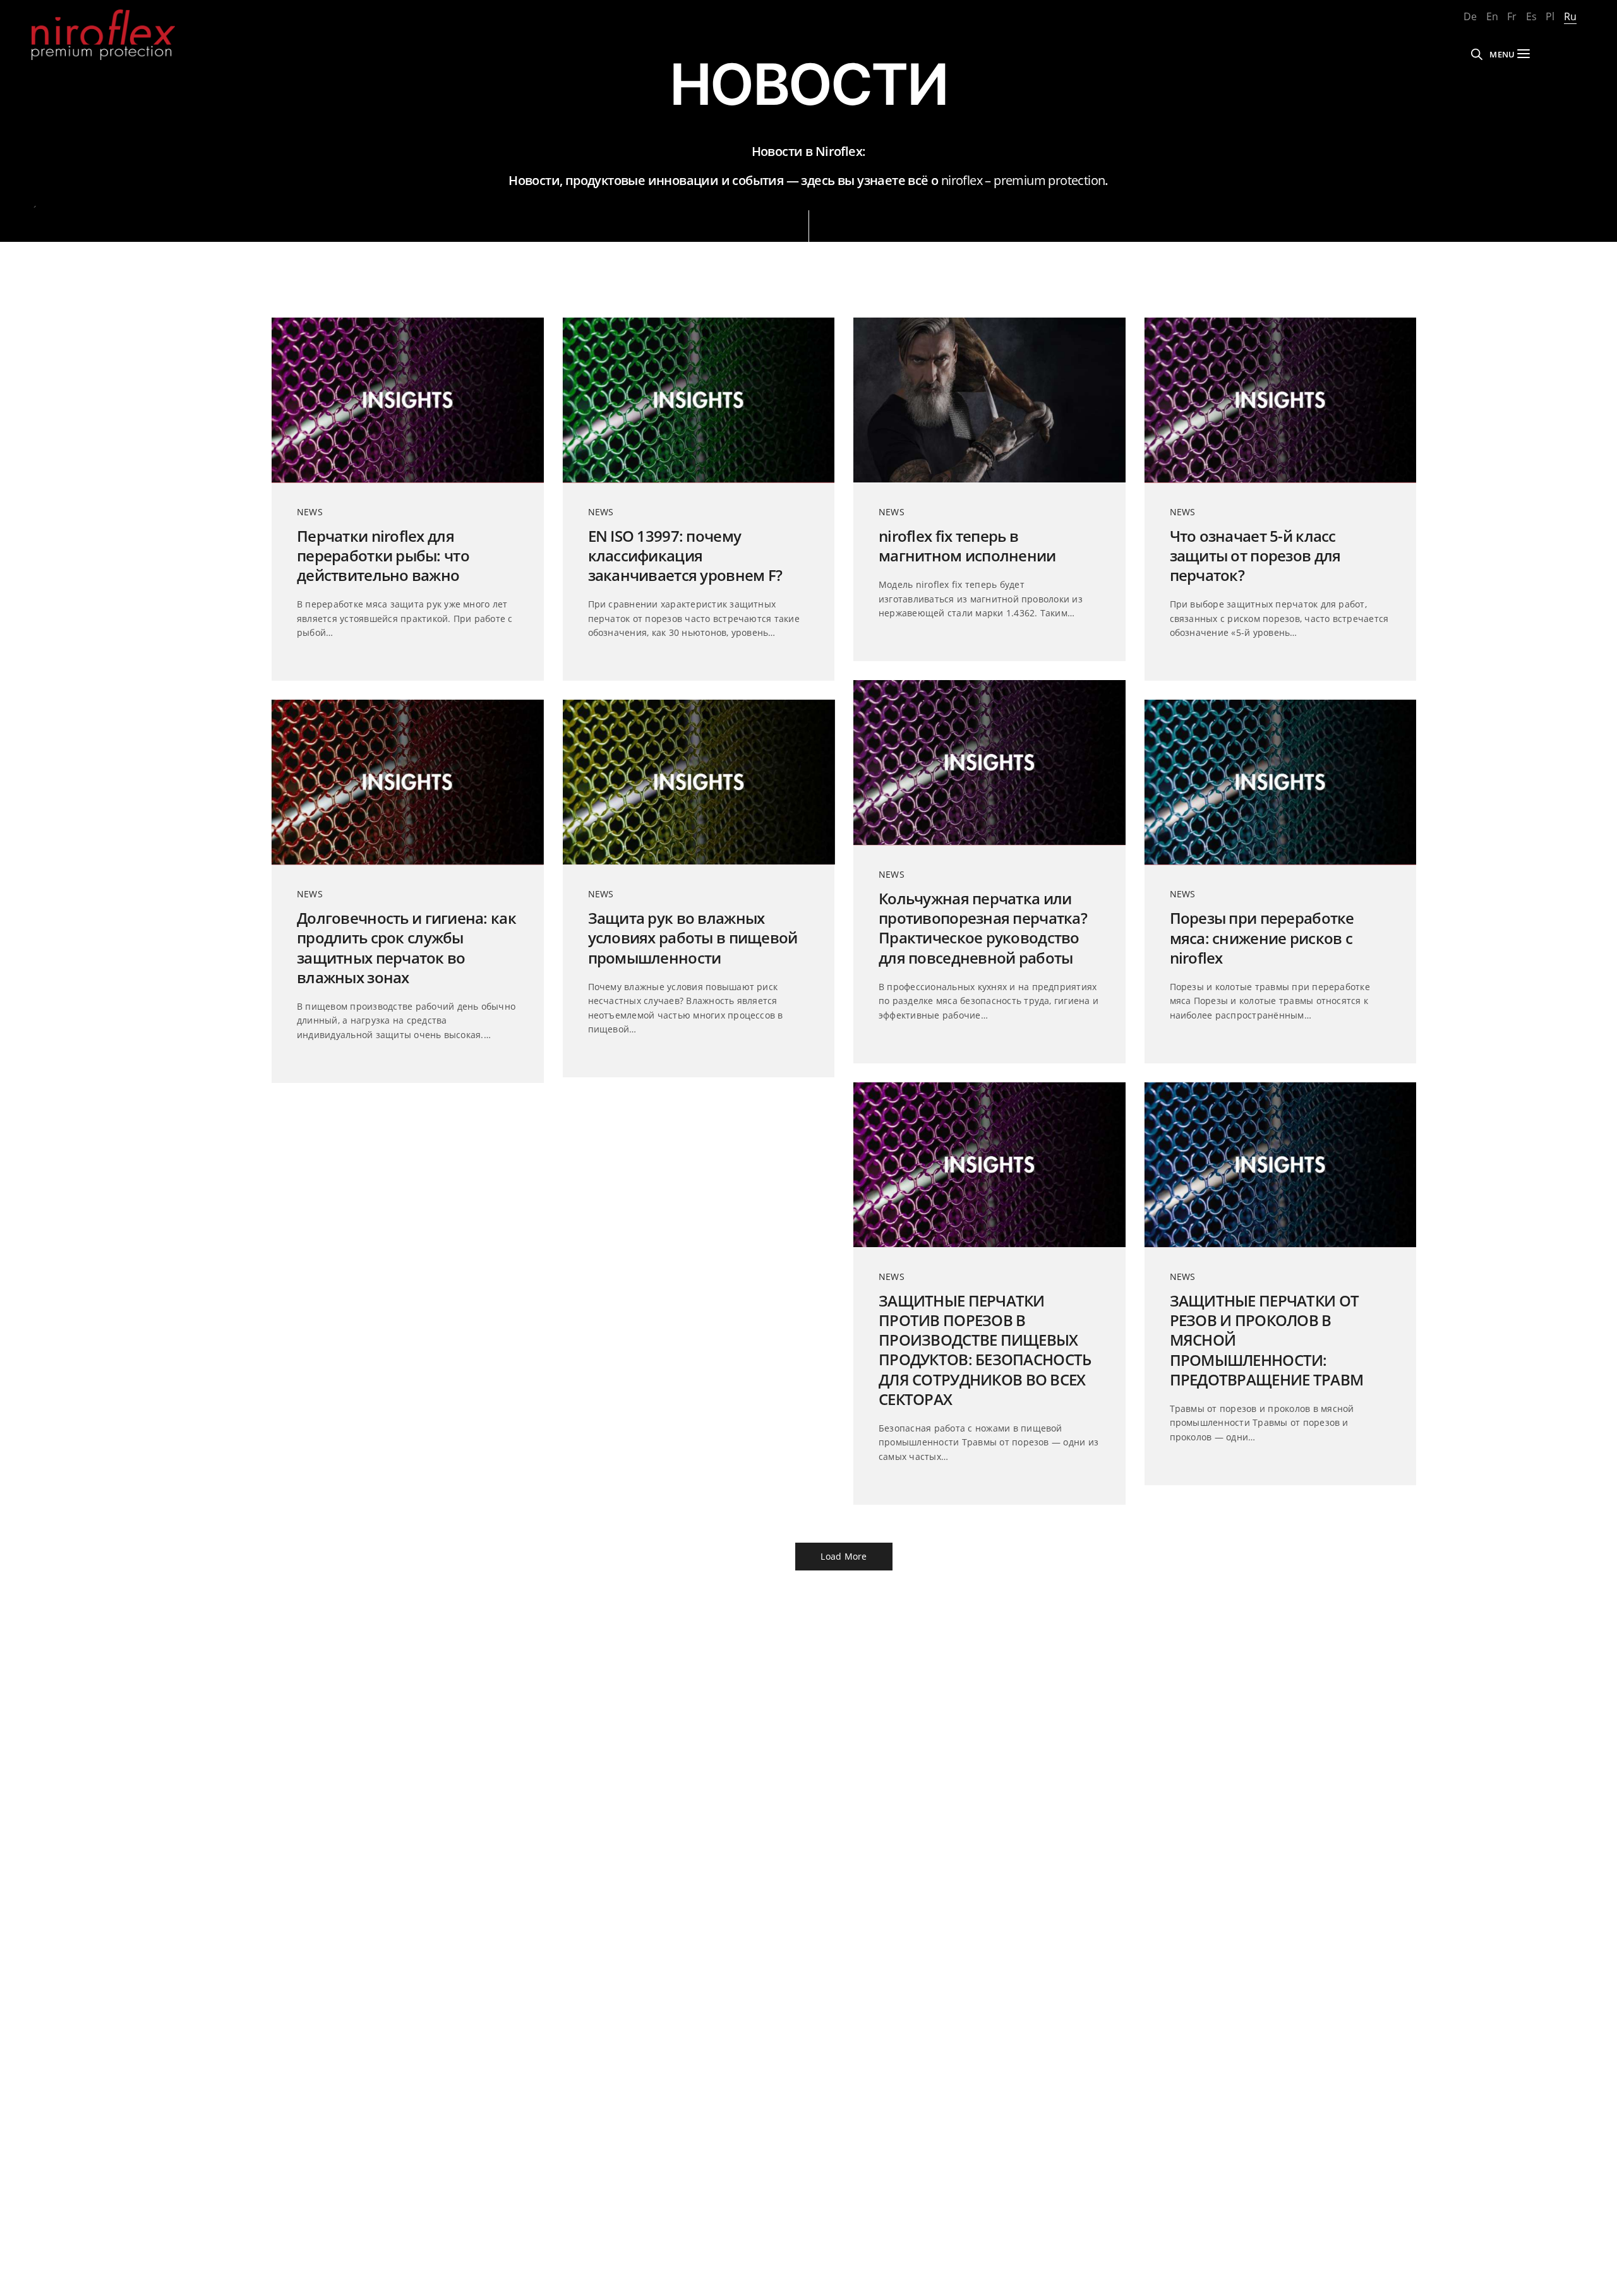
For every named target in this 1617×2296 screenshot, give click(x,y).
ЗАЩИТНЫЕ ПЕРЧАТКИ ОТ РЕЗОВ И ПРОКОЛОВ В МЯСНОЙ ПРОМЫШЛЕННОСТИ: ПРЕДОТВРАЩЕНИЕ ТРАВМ (1267, 1340)
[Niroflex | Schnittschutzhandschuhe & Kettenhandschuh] (103, 35)
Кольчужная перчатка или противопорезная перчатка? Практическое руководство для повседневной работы (983, 928)
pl (1550, 16)
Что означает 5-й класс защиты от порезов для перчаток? (1255, 556)
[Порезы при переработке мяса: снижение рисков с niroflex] (1281, 782)
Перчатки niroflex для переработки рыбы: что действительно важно (383, 556)
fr (1512, 16)
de (1470, 16)
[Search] (1477, 54)
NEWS (310, 512)
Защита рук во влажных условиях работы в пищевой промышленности (693, 938)
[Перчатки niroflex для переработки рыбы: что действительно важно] (408, 400)
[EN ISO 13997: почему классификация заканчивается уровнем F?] (699, 400)
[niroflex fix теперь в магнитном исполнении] (989, 400)
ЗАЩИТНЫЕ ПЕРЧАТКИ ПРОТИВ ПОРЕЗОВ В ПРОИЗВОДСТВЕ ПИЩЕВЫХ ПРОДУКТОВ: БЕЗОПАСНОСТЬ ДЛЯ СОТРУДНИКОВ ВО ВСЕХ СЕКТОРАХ (985, 1350)
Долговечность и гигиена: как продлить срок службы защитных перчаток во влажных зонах (406, 948)
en (1492, 16)
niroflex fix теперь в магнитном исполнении (967, 546)
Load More (844, 1556)
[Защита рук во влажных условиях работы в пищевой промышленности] (699, 782)
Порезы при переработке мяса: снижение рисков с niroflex (1262, 938)
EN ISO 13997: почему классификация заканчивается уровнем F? (685, 556)
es (1531, 16)
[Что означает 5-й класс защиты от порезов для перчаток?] (1281, 400)
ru (1570, 16)
